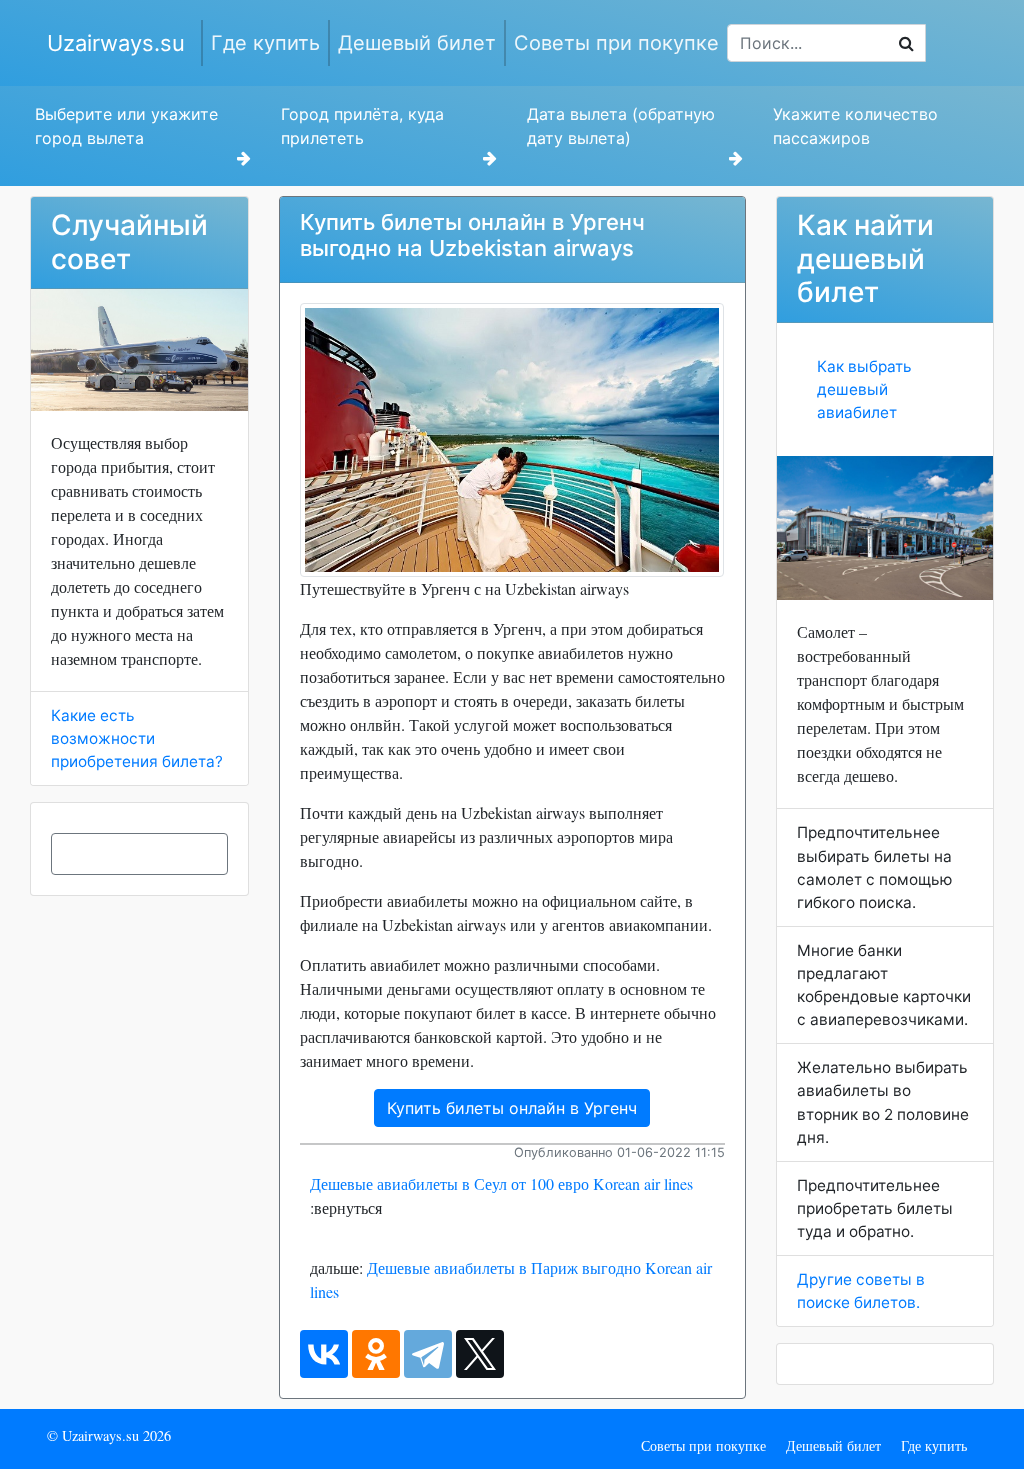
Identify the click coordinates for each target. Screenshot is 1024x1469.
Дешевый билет (417, 43)
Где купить (265, 43)
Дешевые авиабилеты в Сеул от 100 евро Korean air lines (501, 1183)
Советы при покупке (616, 43)
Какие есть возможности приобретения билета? (137, 738)
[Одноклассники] (376, 1354)
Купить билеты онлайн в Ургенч (512, 1108)
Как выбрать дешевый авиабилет (864, 389)
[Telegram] (428, 1354)
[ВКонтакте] (324, 1354)
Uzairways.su (116, 43)
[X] (480, 1354)
